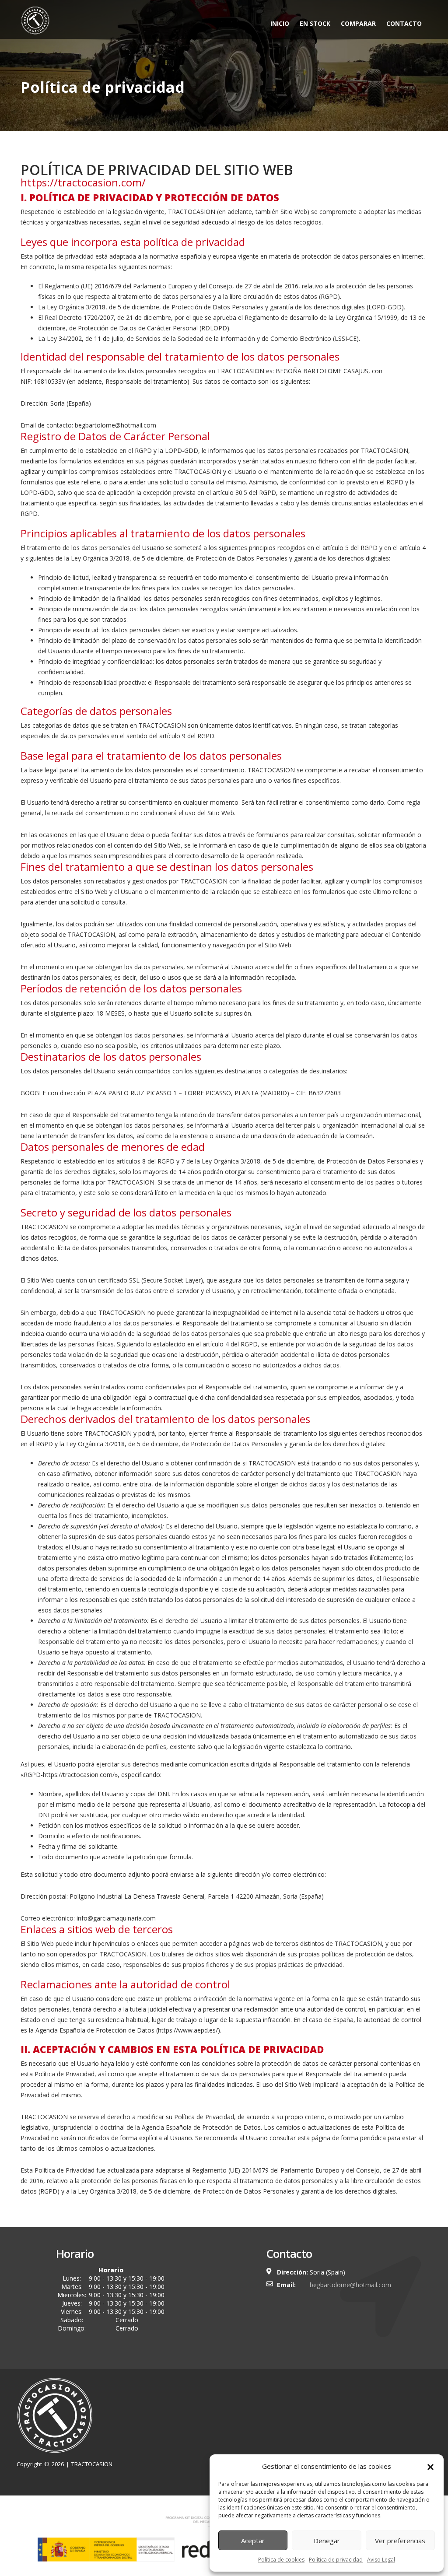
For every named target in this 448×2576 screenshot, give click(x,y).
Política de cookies (281, 2560)
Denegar (327, 2541)
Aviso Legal (381, 2560)
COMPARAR (358, 23)
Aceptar (253, 2541)
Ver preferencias (400, 2541)
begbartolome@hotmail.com (350, 2285)
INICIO (280, 23)
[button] (430, 2466)
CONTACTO (404, 23)
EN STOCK (315, 23)
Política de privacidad (336, 2560)
